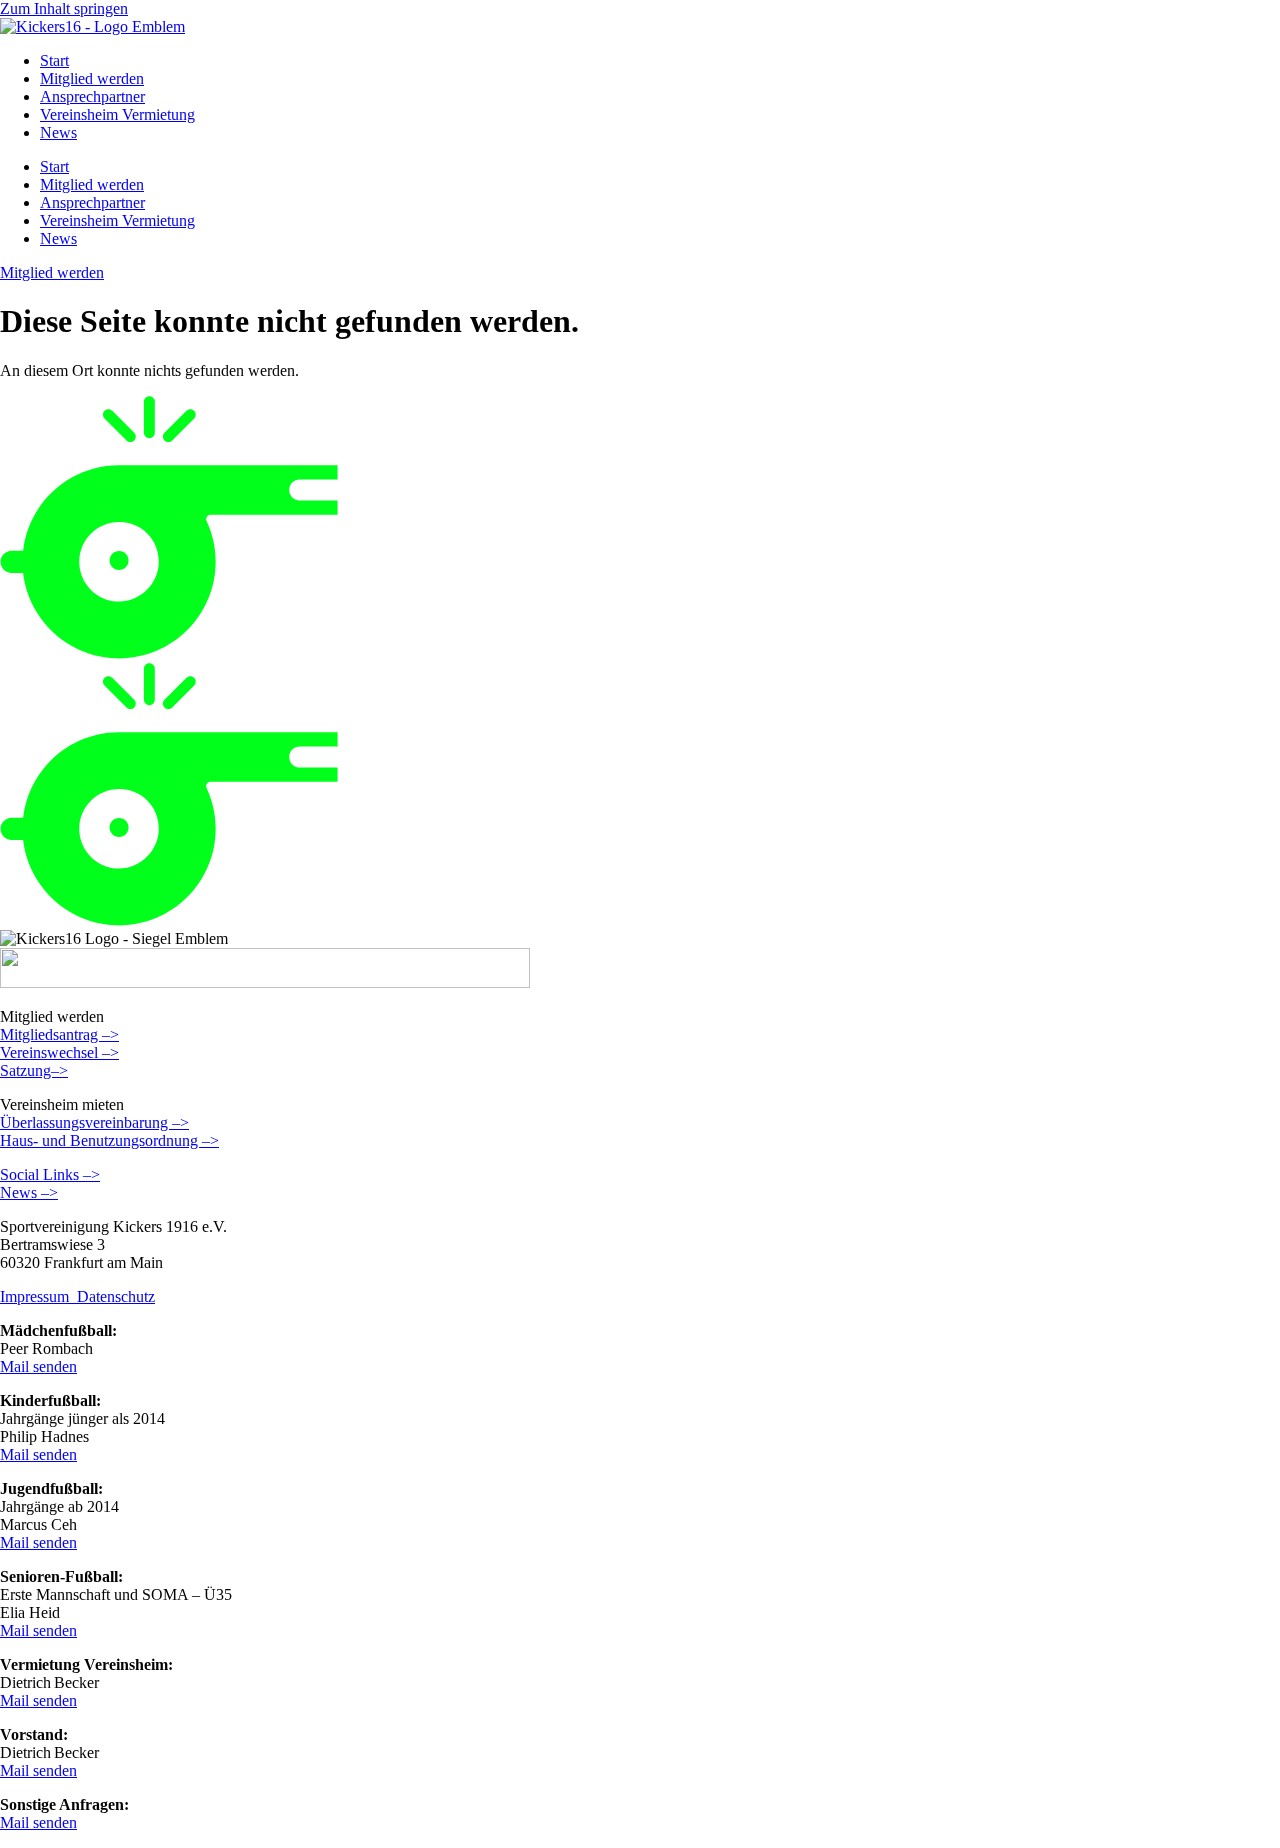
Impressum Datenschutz (77, 1296)
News (58, 132)
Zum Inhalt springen (64, 8)
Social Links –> (50, 1174)
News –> (29, 1192)
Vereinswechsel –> (59, 1052)
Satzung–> (34, 1070)
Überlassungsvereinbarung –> (94, 1122)
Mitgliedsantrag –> (59, 1034)
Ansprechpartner (92, 96)
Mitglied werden (92, 78)
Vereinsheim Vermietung (117, 114)
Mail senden (38, 1366)
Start (54, 60)
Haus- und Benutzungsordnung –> (109, 1140)
